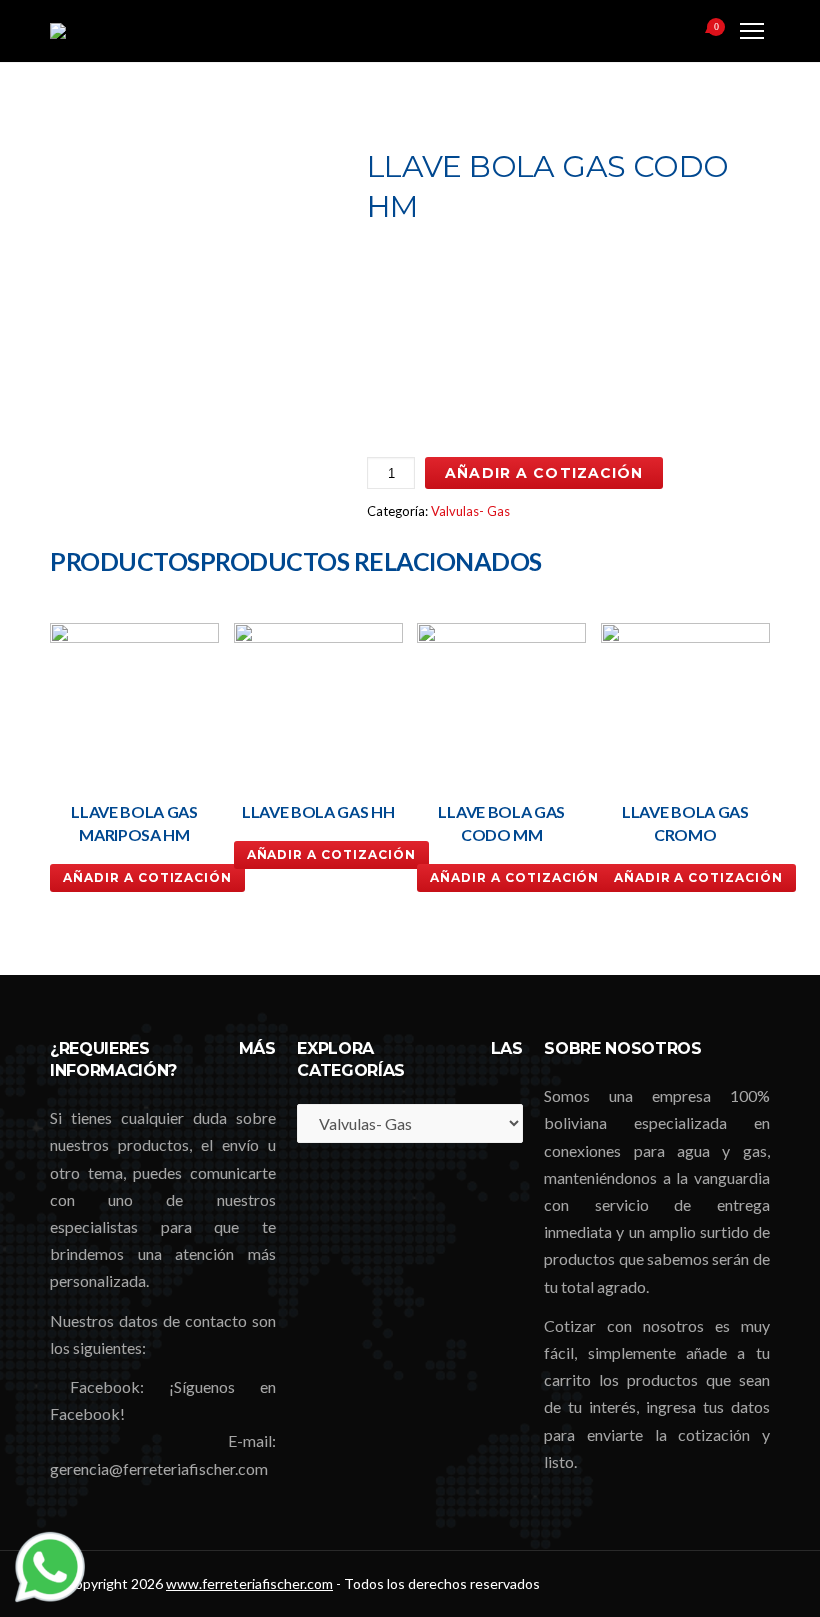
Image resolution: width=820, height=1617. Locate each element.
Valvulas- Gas (470, 511)
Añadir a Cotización (544, 473)
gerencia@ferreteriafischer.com (159, 1468)
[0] (691, 33)
